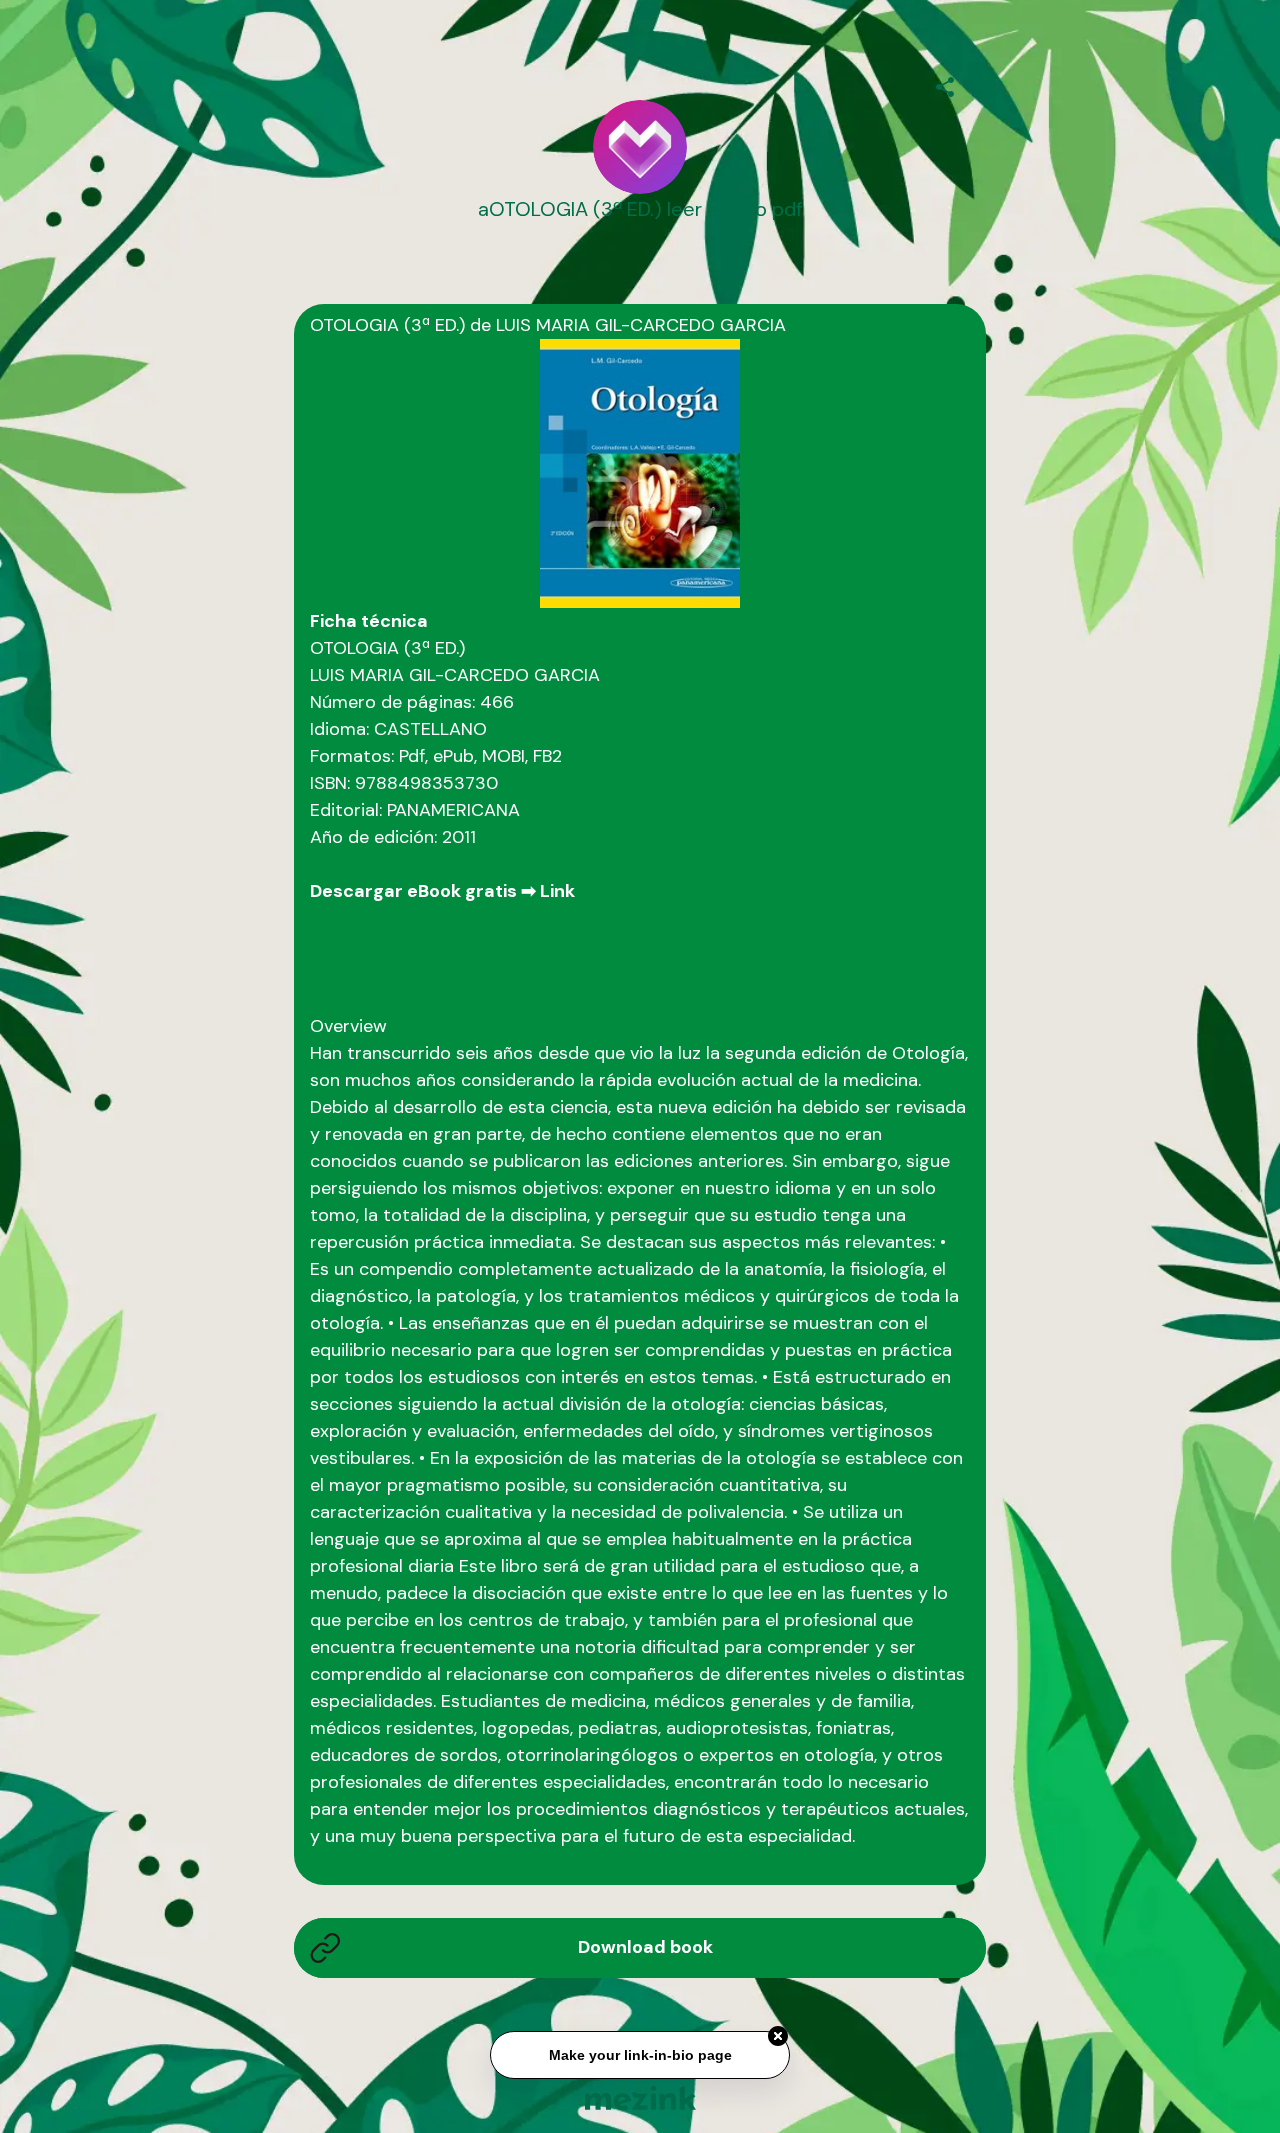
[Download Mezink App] (640, 2097)
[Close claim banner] (778, 2038)
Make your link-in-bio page (639, 2056)
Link (557, 891)
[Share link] (945, 84)
